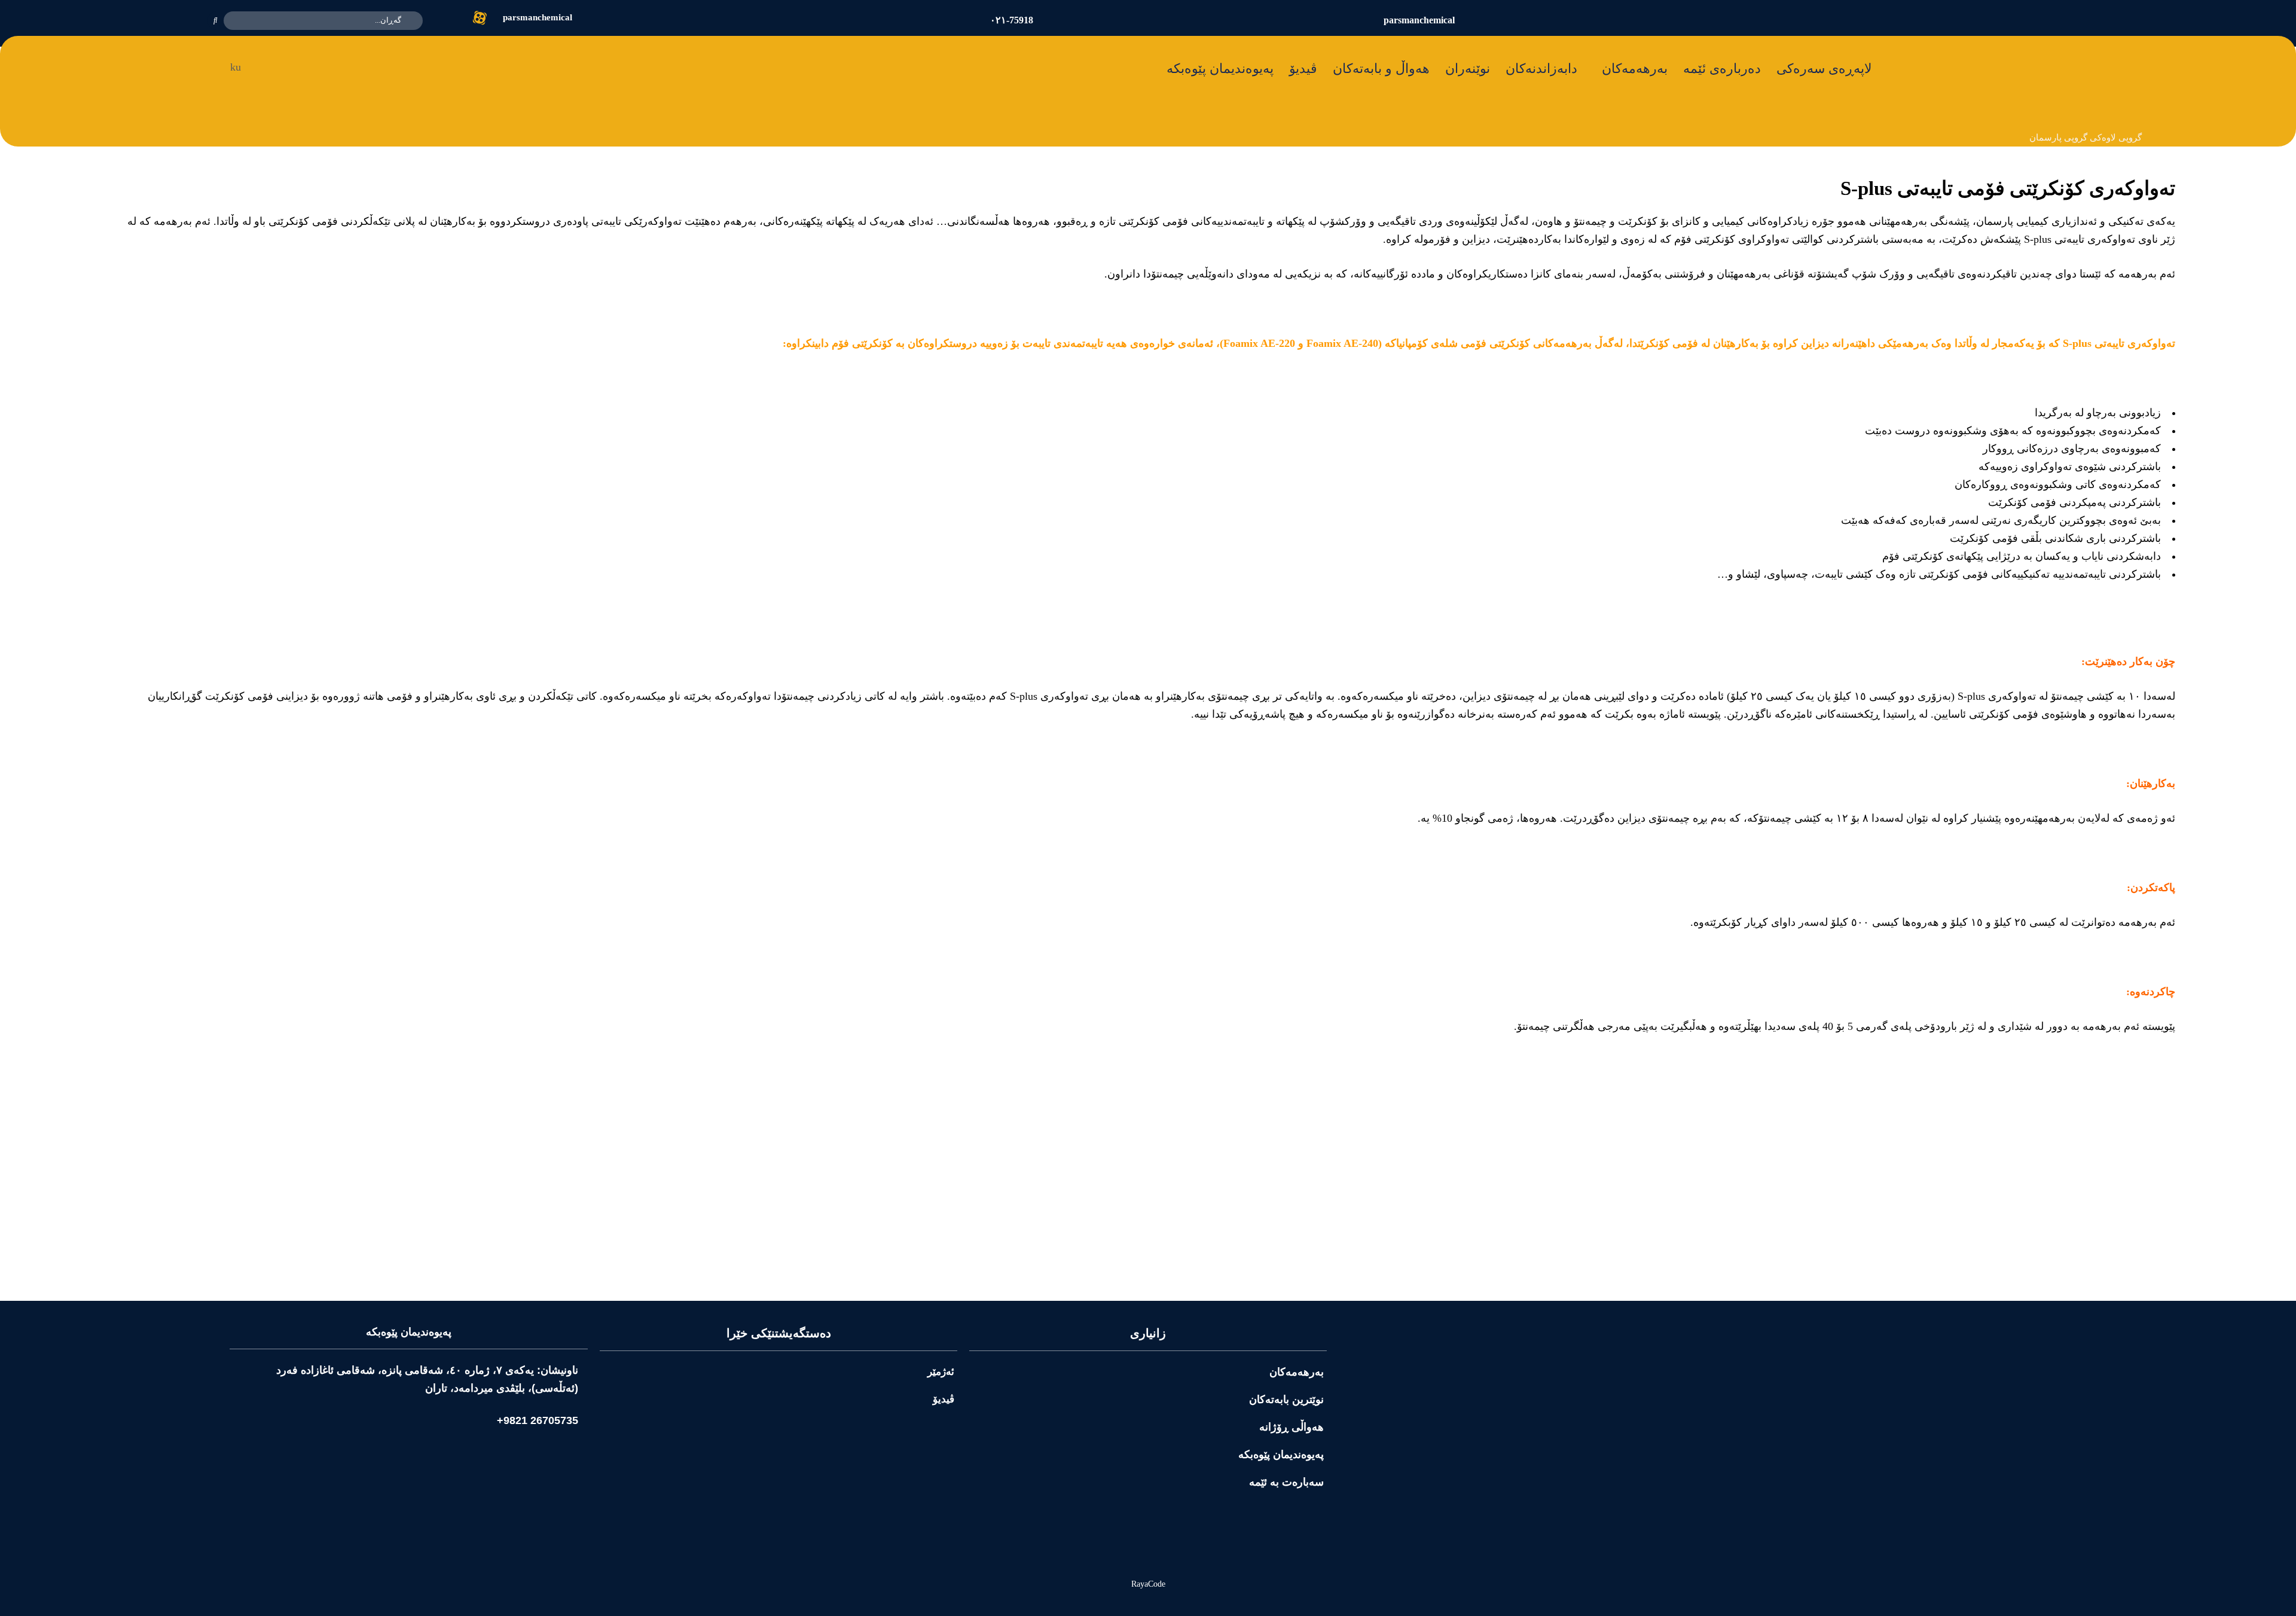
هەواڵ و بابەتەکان (1381, 68)
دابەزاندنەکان (1541, 68)
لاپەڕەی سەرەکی (1824, 68)
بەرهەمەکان (1635, 68)
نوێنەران (1468, 68)
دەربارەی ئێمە (1722, 68)
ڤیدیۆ (1303, 68)
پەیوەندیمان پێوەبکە (1220, 68)
